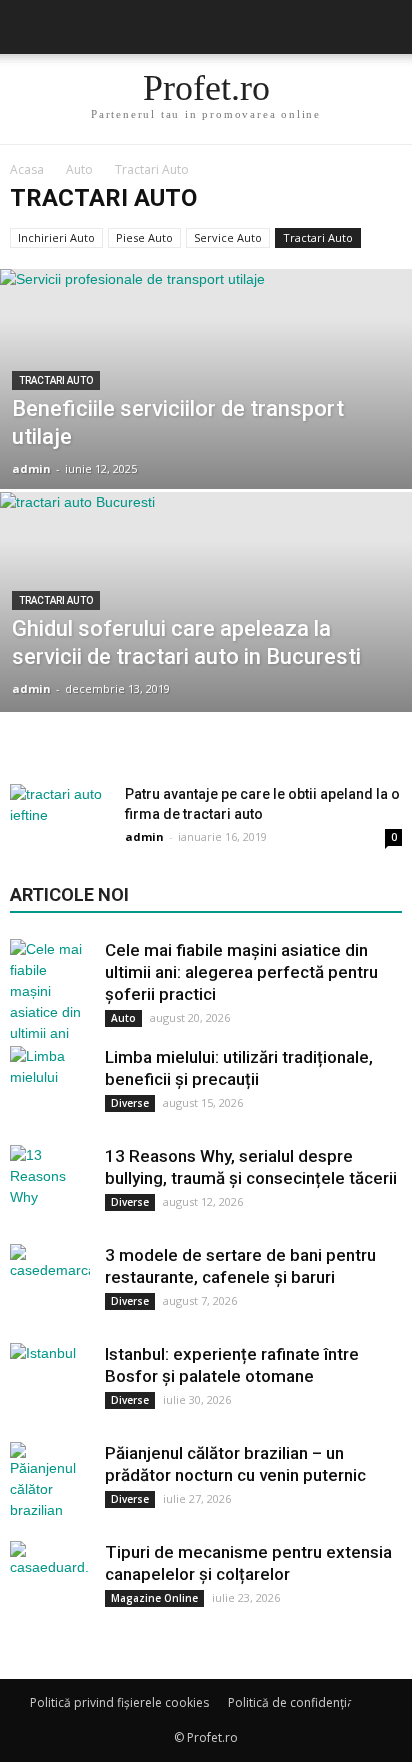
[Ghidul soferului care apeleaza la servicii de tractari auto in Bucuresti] (206, 670)
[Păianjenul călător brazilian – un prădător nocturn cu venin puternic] (50, 1482)
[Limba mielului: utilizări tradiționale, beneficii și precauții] (50, 1086)
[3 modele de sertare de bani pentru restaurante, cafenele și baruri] (50, 1284)
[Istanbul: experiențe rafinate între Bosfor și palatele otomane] (50, 1383)
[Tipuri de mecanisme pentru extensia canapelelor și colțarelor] (50, 1581)
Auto (123, 1018)
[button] (384, 27)
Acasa (27, 169)
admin (31, 468)
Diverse (130, 1103)
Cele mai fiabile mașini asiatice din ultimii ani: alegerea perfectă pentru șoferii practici (241, 972)
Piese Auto (144, 237)
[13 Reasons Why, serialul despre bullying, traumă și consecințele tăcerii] (50, 1185)
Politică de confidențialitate (305, 1702)
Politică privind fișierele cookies (119, 1702)
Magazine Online (154, 1598)
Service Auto (228, 237)
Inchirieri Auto (56, 237)
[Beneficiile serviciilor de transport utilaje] (206, 447)
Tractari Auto (318, 237)
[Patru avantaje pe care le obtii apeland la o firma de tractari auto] (60, 818)
